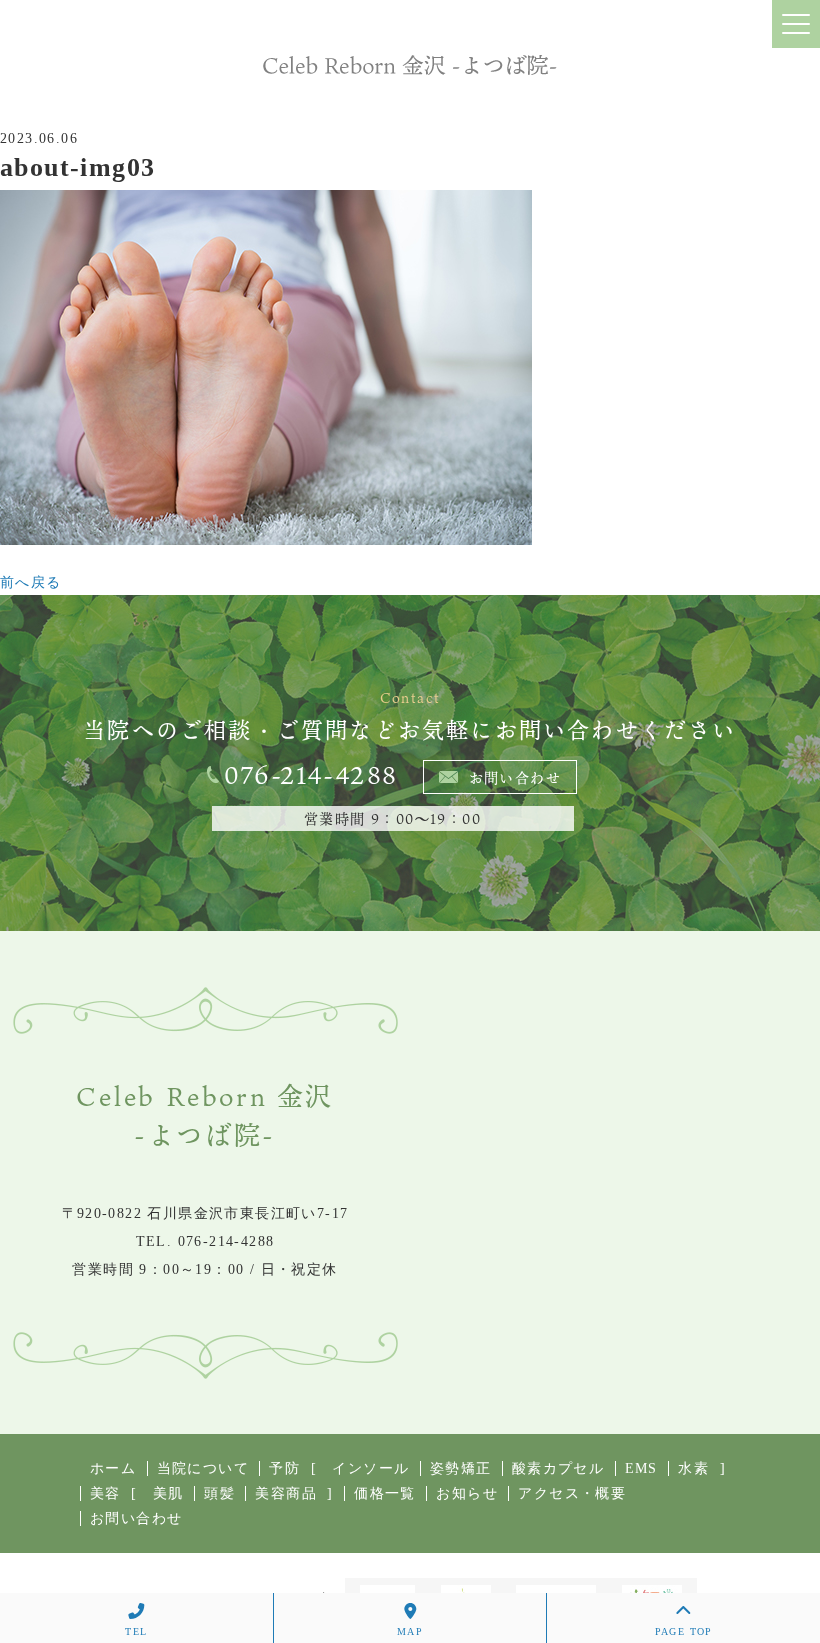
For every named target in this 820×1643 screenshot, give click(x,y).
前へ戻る (31, 582)
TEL (136, 1631)
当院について (203, 1468)
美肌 (168, 1493)
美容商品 (286, 1493)
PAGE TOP (684, 1631)
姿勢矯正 (461, 1468)
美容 (105, 1493)
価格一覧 (385, 1493)
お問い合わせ (515, 777)
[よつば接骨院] (410, 65)
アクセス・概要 (572, 1493)
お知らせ (467, 1493)
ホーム (113, 1468)
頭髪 (219, 1493)
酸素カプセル (558, 1468)
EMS (641, 1468)
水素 (693, 1468)
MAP (410, 1631)
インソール (370, 1468)
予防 (284, 1468)
